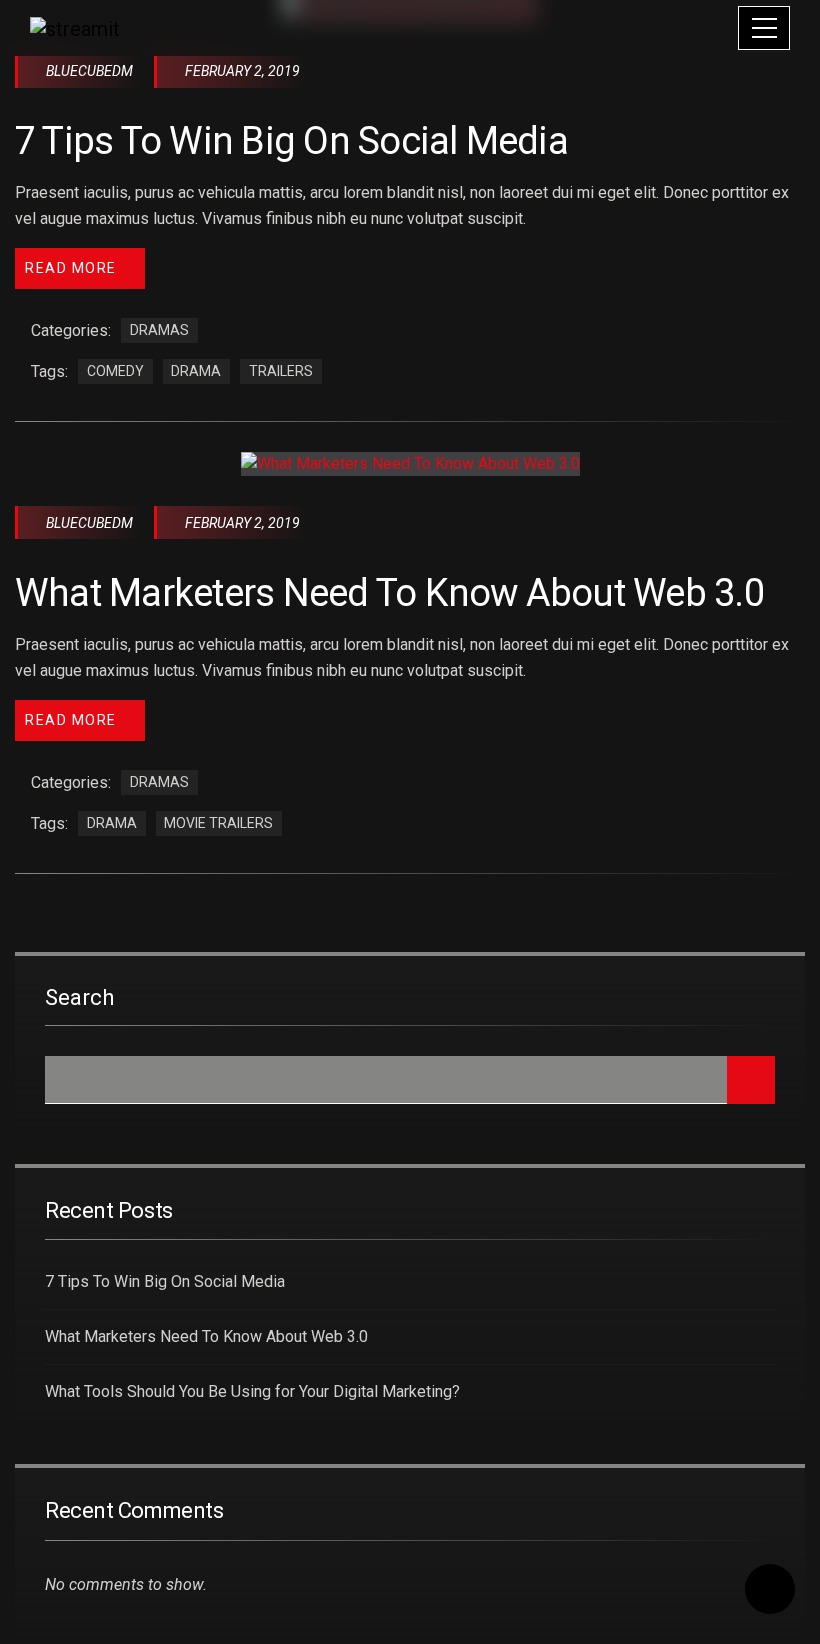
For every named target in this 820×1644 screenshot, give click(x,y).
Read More (71, 268)
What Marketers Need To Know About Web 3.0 (389, 593)
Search (79, 998)
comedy (115, 372)
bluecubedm (89, 71)
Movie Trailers (218, 824)
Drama (196, 372)
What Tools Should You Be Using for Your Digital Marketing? (252, 1391)
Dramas (159, 331)
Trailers (281, 372)
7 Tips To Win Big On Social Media (291, 141)
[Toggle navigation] (764, 28)
